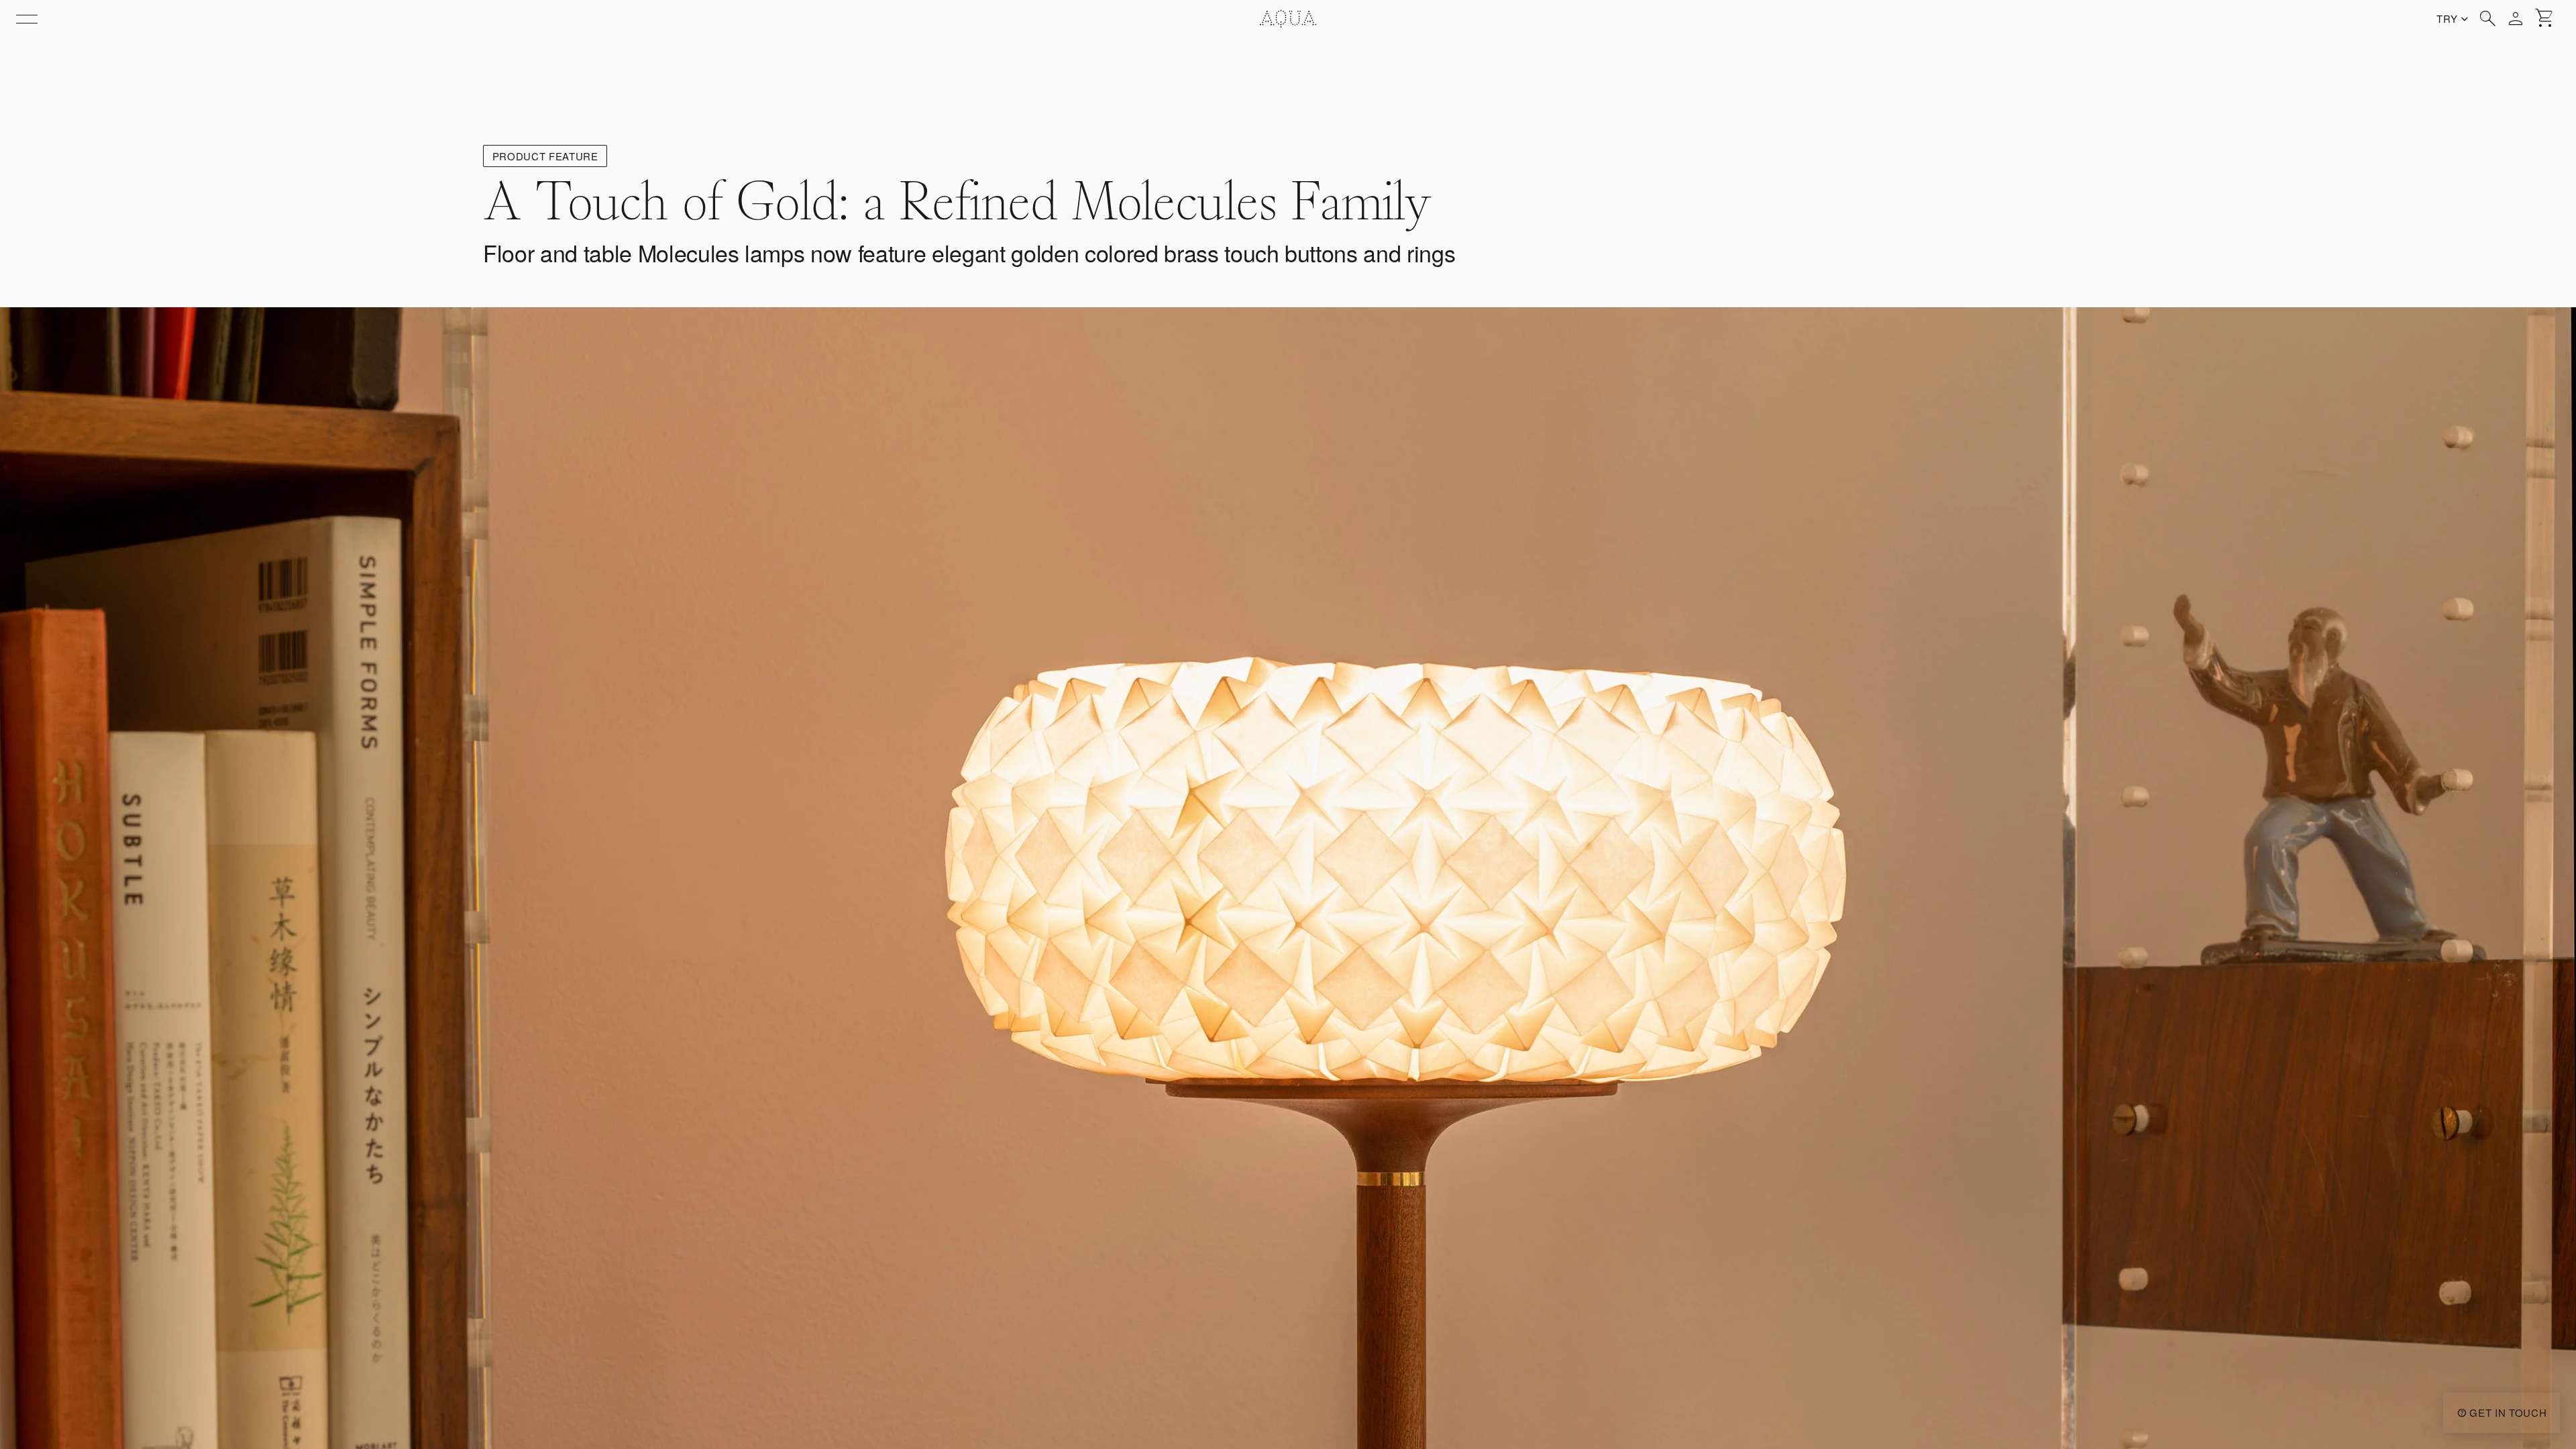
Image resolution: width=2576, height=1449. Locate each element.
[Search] (2487, 19)
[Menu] (27, 19)
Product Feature (545, 156)
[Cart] (2545, 19)
